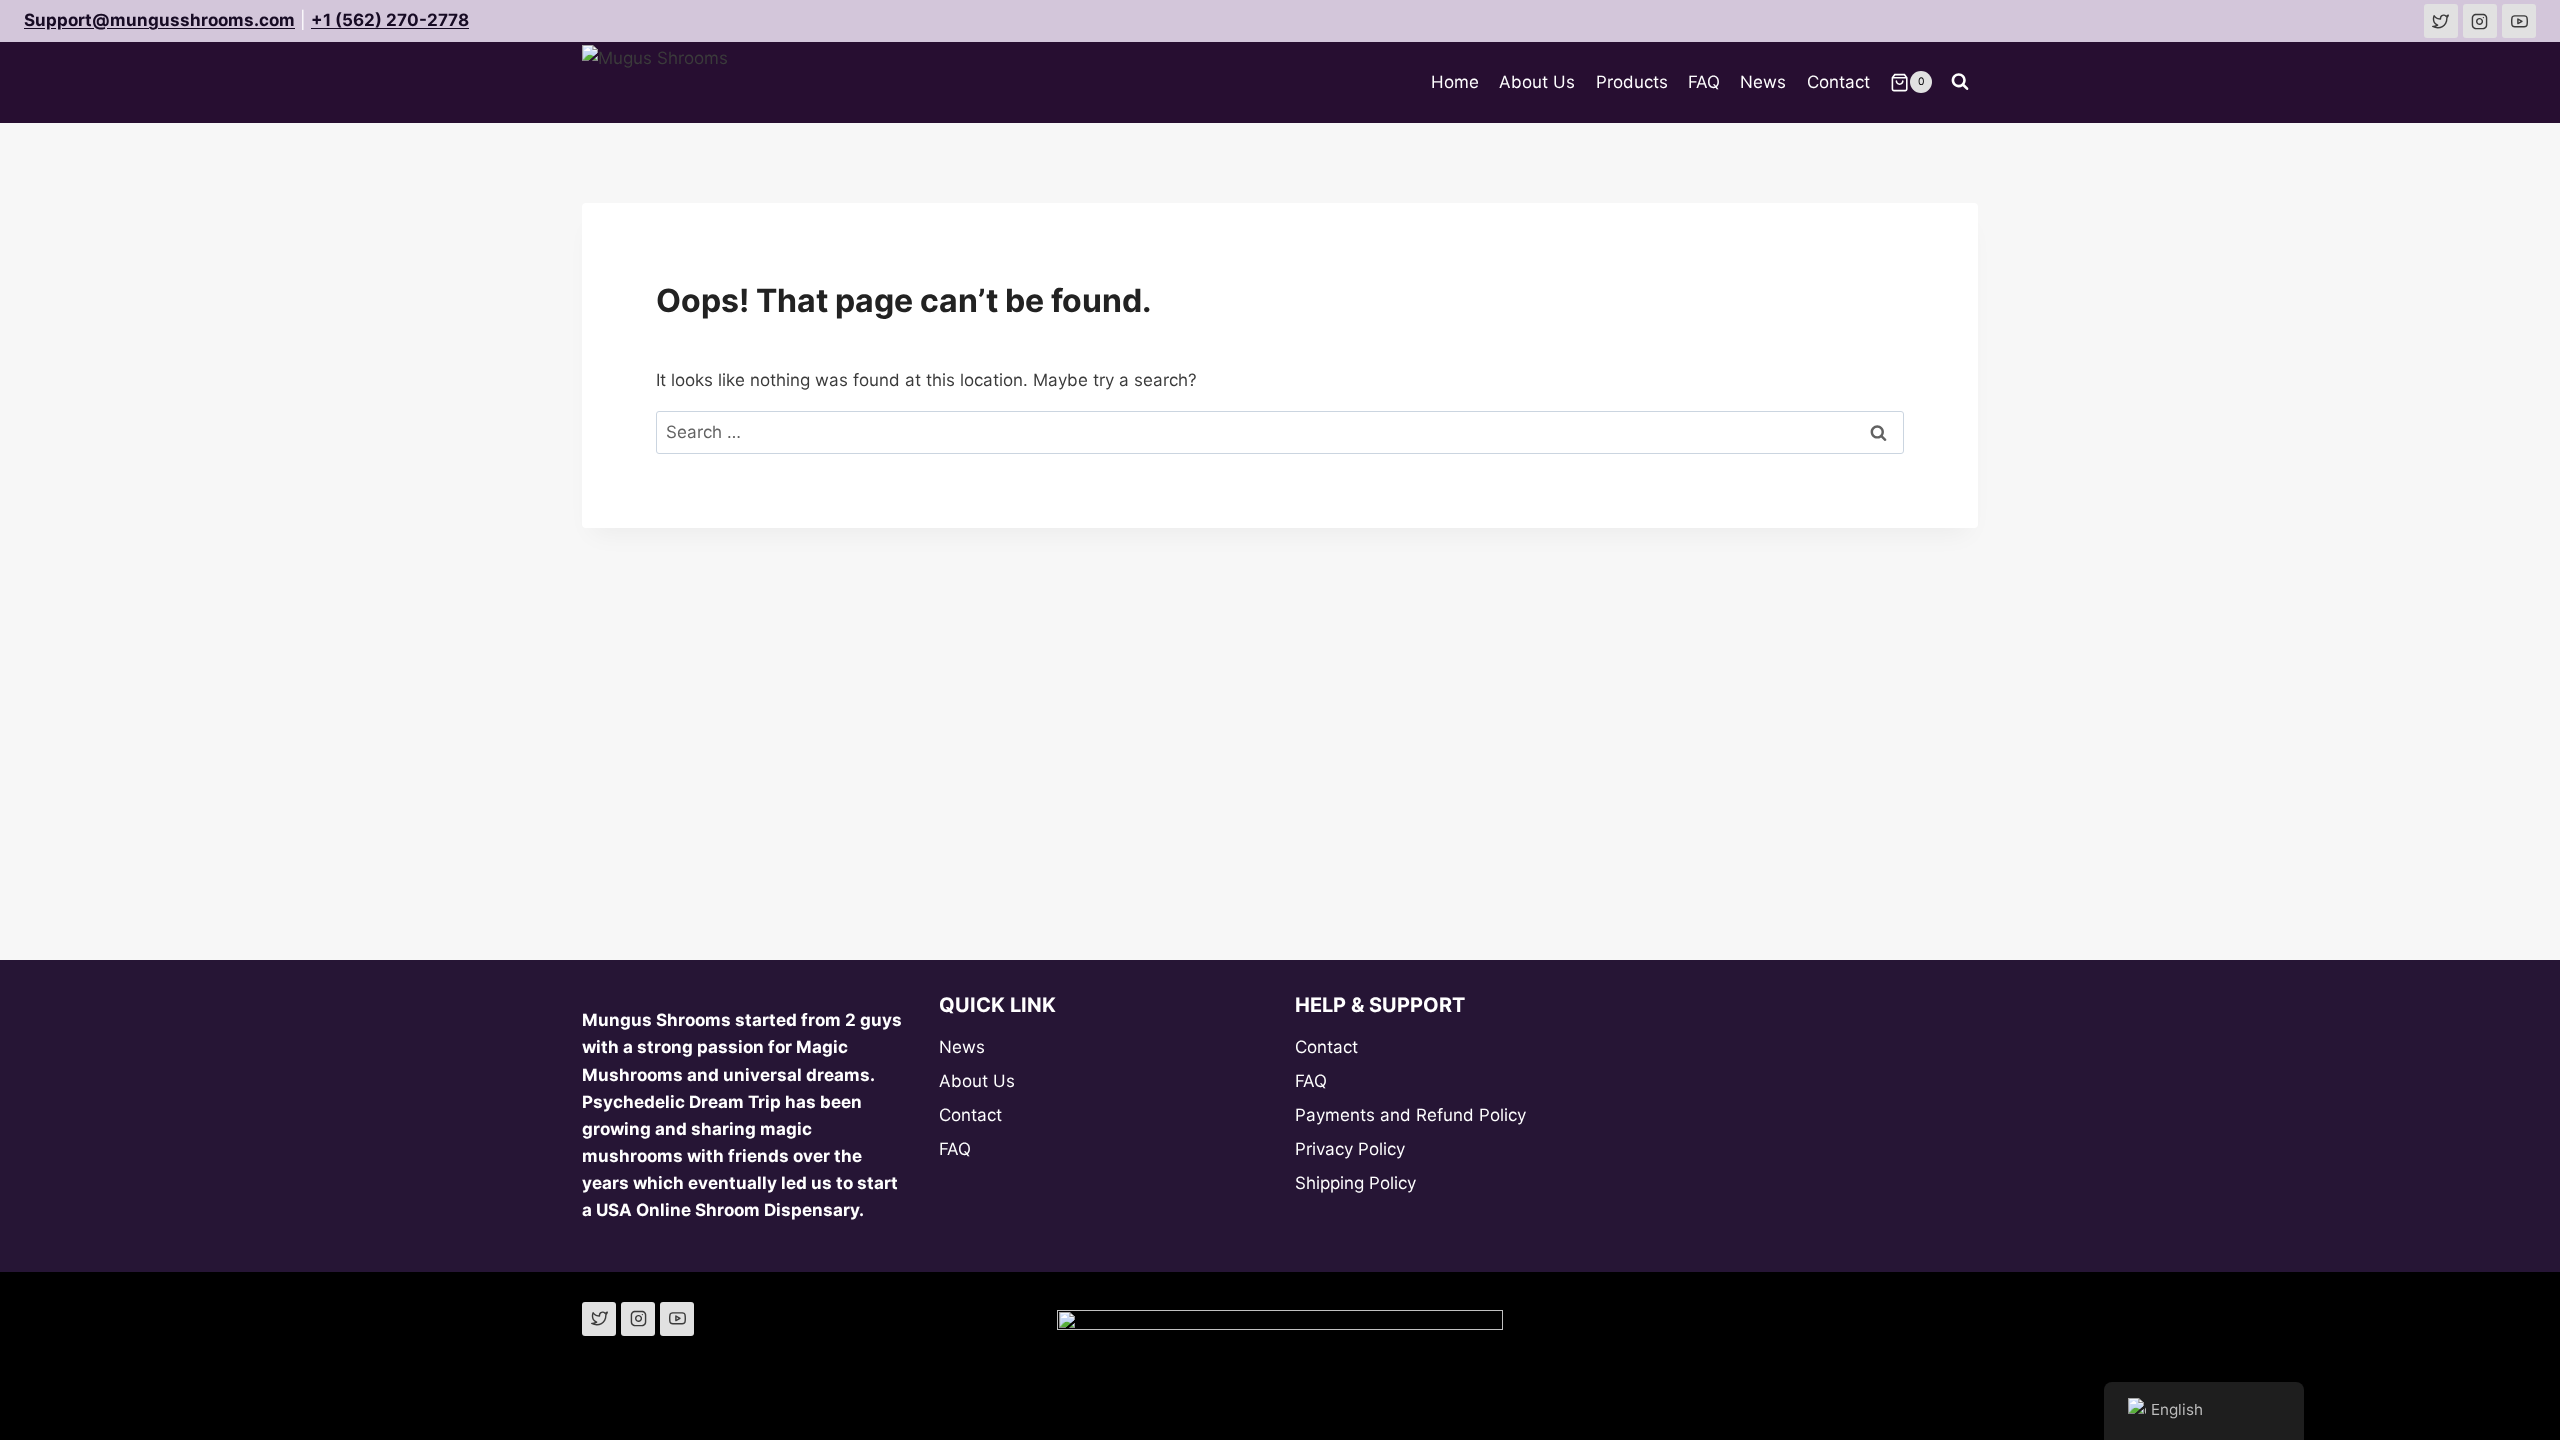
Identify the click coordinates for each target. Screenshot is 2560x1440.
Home (1455, 82)
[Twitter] (599, 1319)
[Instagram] (638, 1319)
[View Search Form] (1960, 82)
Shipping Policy (1355, 1183)
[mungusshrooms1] (2441, 21)
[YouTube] (677, 1319)
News (1763, 82)
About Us (1537, 82)
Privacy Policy (1350, 1149)
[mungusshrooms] (2480, 21)
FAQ (1704, 82)
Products (1632, 82)
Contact (1838, 82)
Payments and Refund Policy (1410, 1115)
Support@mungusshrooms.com (159, 20)
